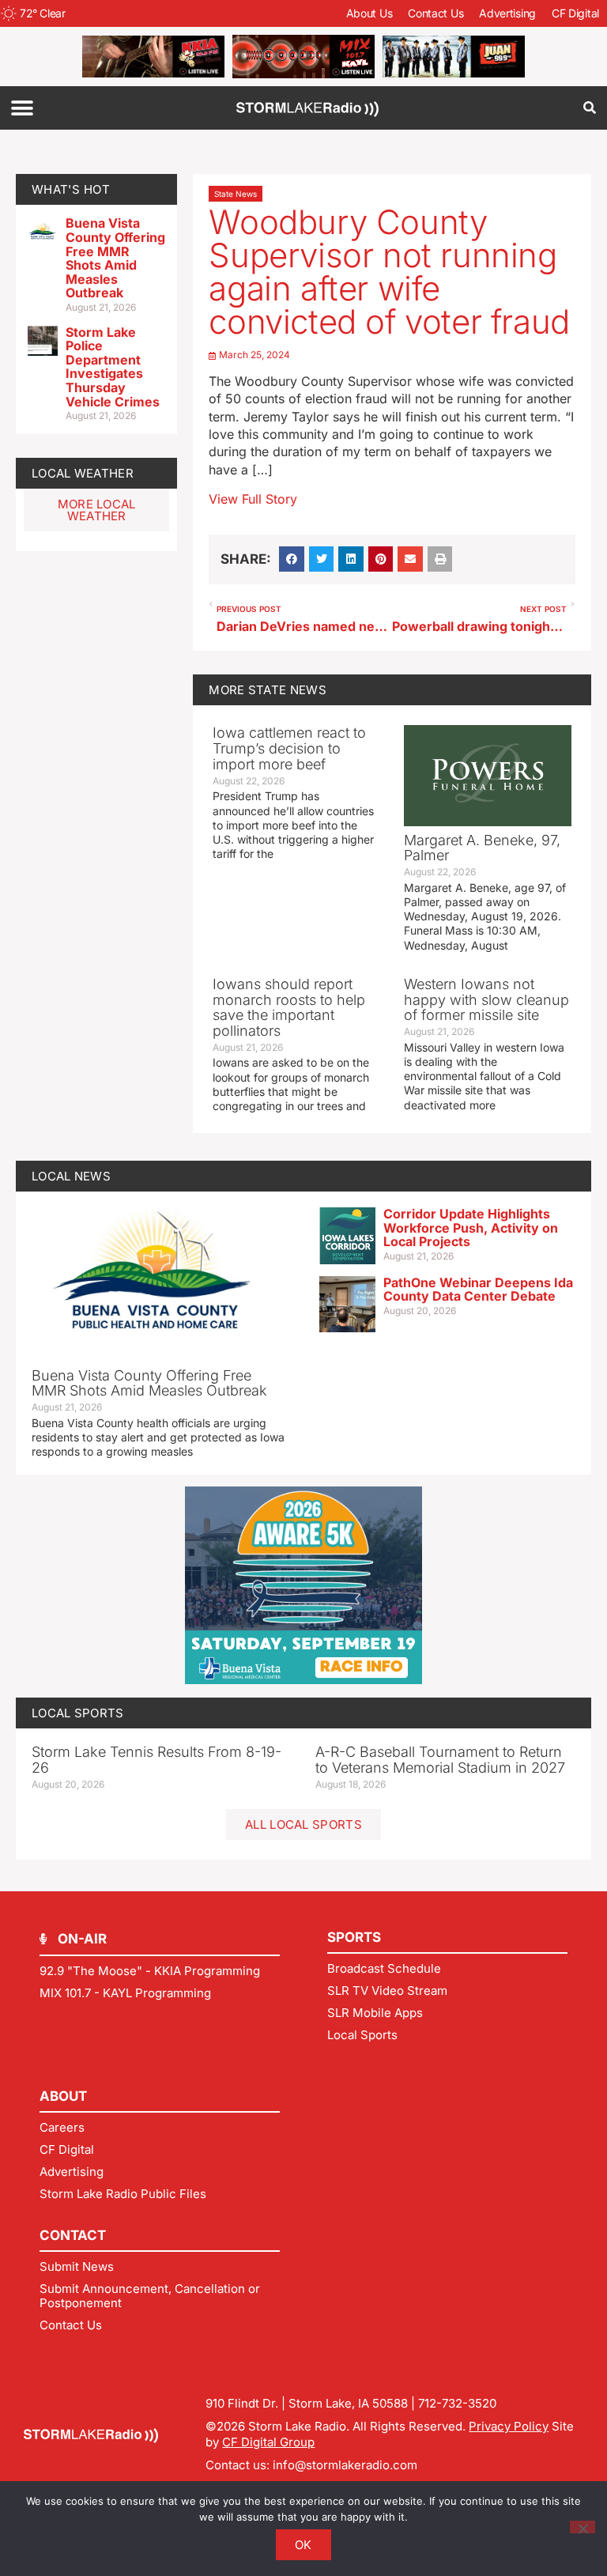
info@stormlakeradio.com (345, 2465)
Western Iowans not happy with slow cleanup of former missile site (486, 1000)
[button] (22, 108)
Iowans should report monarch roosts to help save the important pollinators (289, 1007)
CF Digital (575, 13)
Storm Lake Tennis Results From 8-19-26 (156, 1760)
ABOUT (63, 2096)
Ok (303, 2545)
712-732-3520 (457, 2403)
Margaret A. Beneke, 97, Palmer (482, 848)
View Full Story (253, 499)
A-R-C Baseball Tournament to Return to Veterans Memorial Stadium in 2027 (440, 1760)
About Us (369, 13)
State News (236, 194)
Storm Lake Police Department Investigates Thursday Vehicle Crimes (113, 367)
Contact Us (435, 13)
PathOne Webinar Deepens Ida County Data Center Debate (478, 1290)
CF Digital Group (268, 2442)
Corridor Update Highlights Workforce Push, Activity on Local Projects (471, 1228)
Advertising (507, 13)
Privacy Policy (509, 2426)
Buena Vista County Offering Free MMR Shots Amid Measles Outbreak (115, 258)
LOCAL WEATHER (83, 473)
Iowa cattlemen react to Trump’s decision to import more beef (289, 748)
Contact (73, 2235)
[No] (582, 2527)
